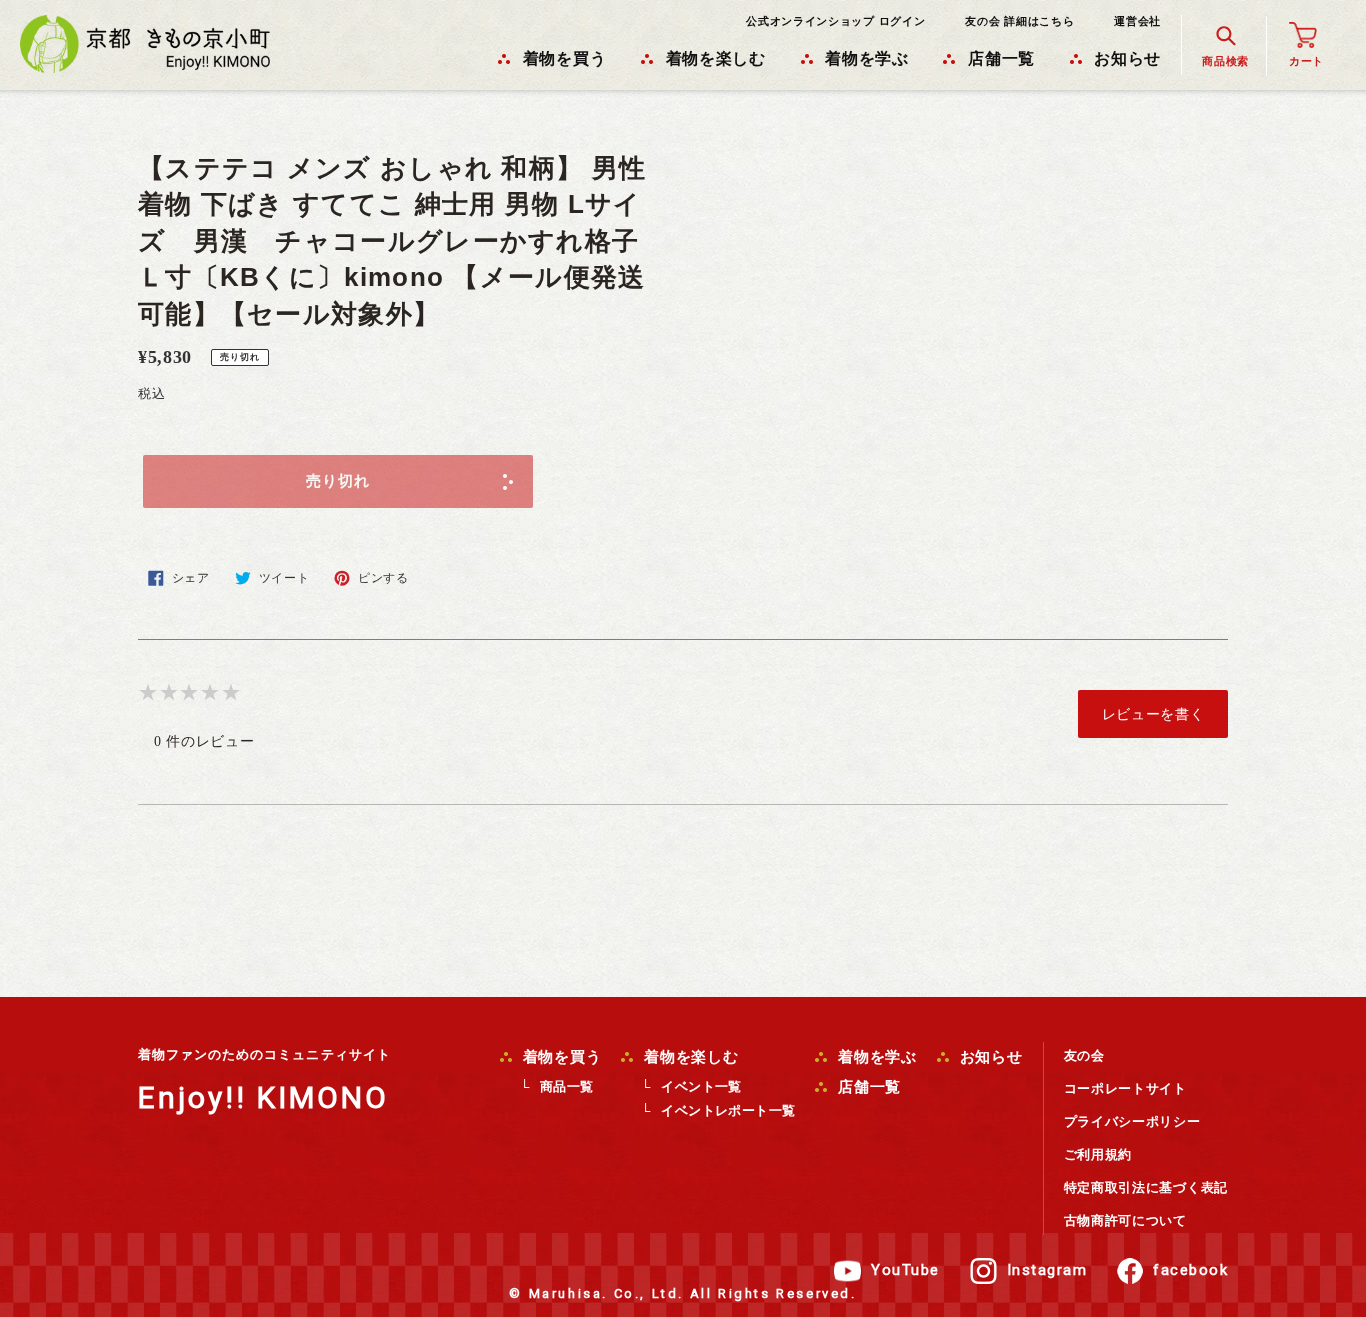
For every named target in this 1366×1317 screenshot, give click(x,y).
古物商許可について (1125, 1220)
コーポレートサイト (1125, 1088)
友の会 (1084, 1055)
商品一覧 (567, 1086)
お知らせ (989, 1057)
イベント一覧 (701, 1086)
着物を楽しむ (688, 1057)
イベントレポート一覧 (728, 1110)
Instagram (1047, 1270)
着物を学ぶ (875, 1057)
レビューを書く (1153, 714)
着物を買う (560, 1057)
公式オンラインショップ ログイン (835, 21)
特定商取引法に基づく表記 (1146, 1187)
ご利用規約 (1098, 1154)
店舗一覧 (867, 1087)
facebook (1190, 1270)
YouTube (905, 1270)
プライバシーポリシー (1132, 1121)
